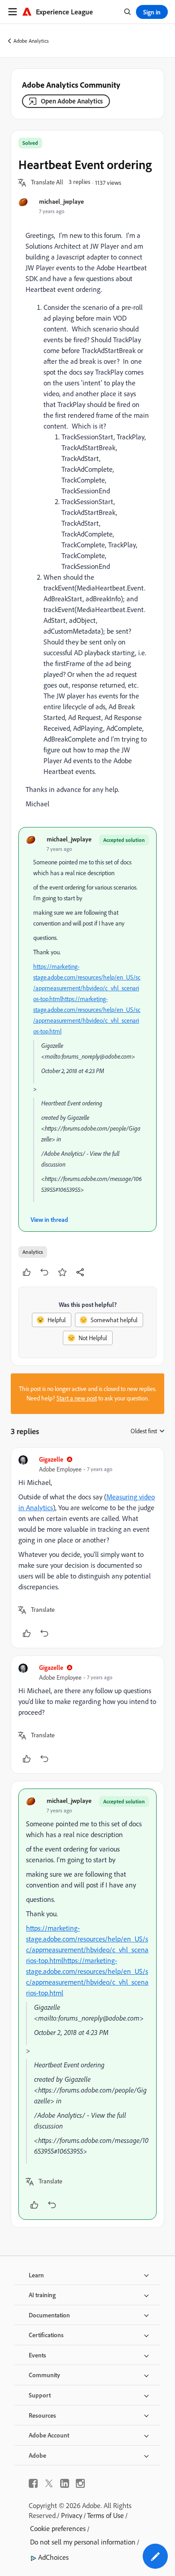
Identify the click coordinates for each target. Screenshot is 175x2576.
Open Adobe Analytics (72, 101)
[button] (47, 183)
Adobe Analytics (31, 41)
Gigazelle (51, 1459)
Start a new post (77, 1398)
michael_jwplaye (61, 201)
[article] (87, 1548)
